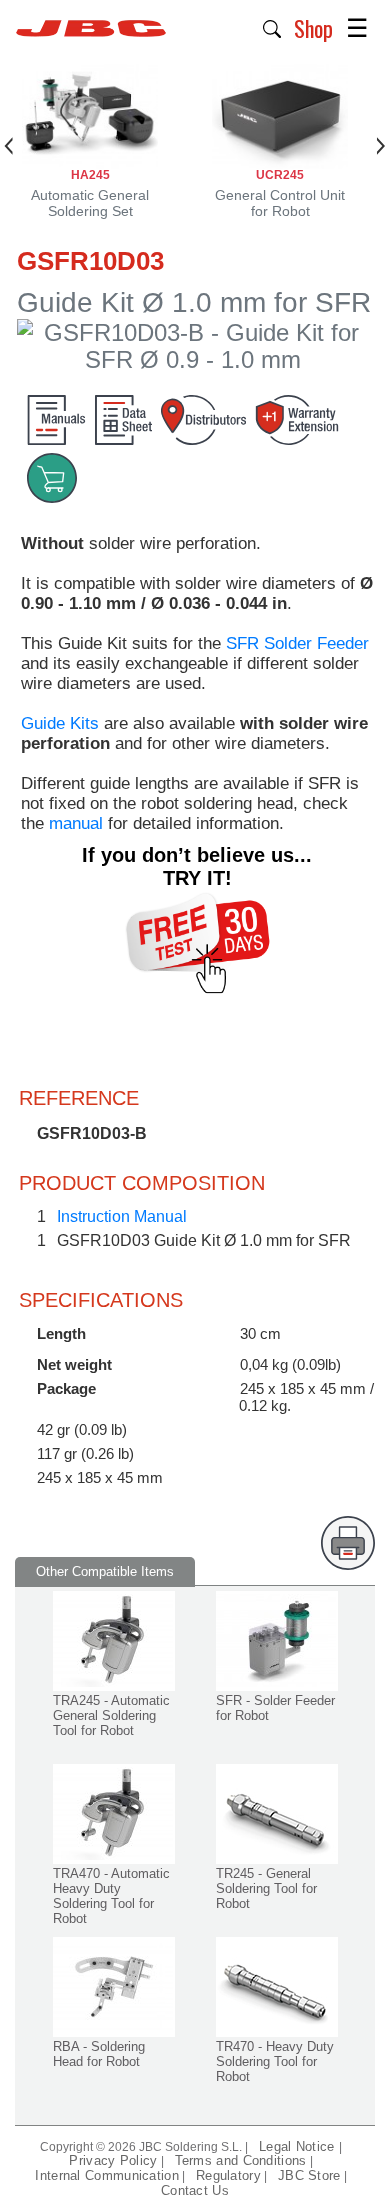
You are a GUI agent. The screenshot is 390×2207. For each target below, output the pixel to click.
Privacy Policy (113, 2160)
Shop (313, 28)
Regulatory (228, 2175)
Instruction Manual (122, 1216)
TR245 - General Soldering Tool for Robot (266, 1888)
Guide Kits (60, 723)
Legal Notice (299, 2146)
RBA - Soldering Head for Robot (99, 2054)
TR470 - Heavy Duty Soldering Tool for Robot (275, 2061)
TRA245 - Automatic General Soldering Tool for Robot (111, 1715)
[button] (272, 27)
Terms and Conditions (241, 2160)
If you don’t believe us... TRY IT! (197, 866)
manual (76, 823)
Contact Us (195, 2190)
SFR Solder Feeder (297, 643)
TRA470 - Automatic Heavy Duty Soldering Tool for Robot (111, 1896)
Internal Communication (107, 2175)
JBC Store (309, 2175)
